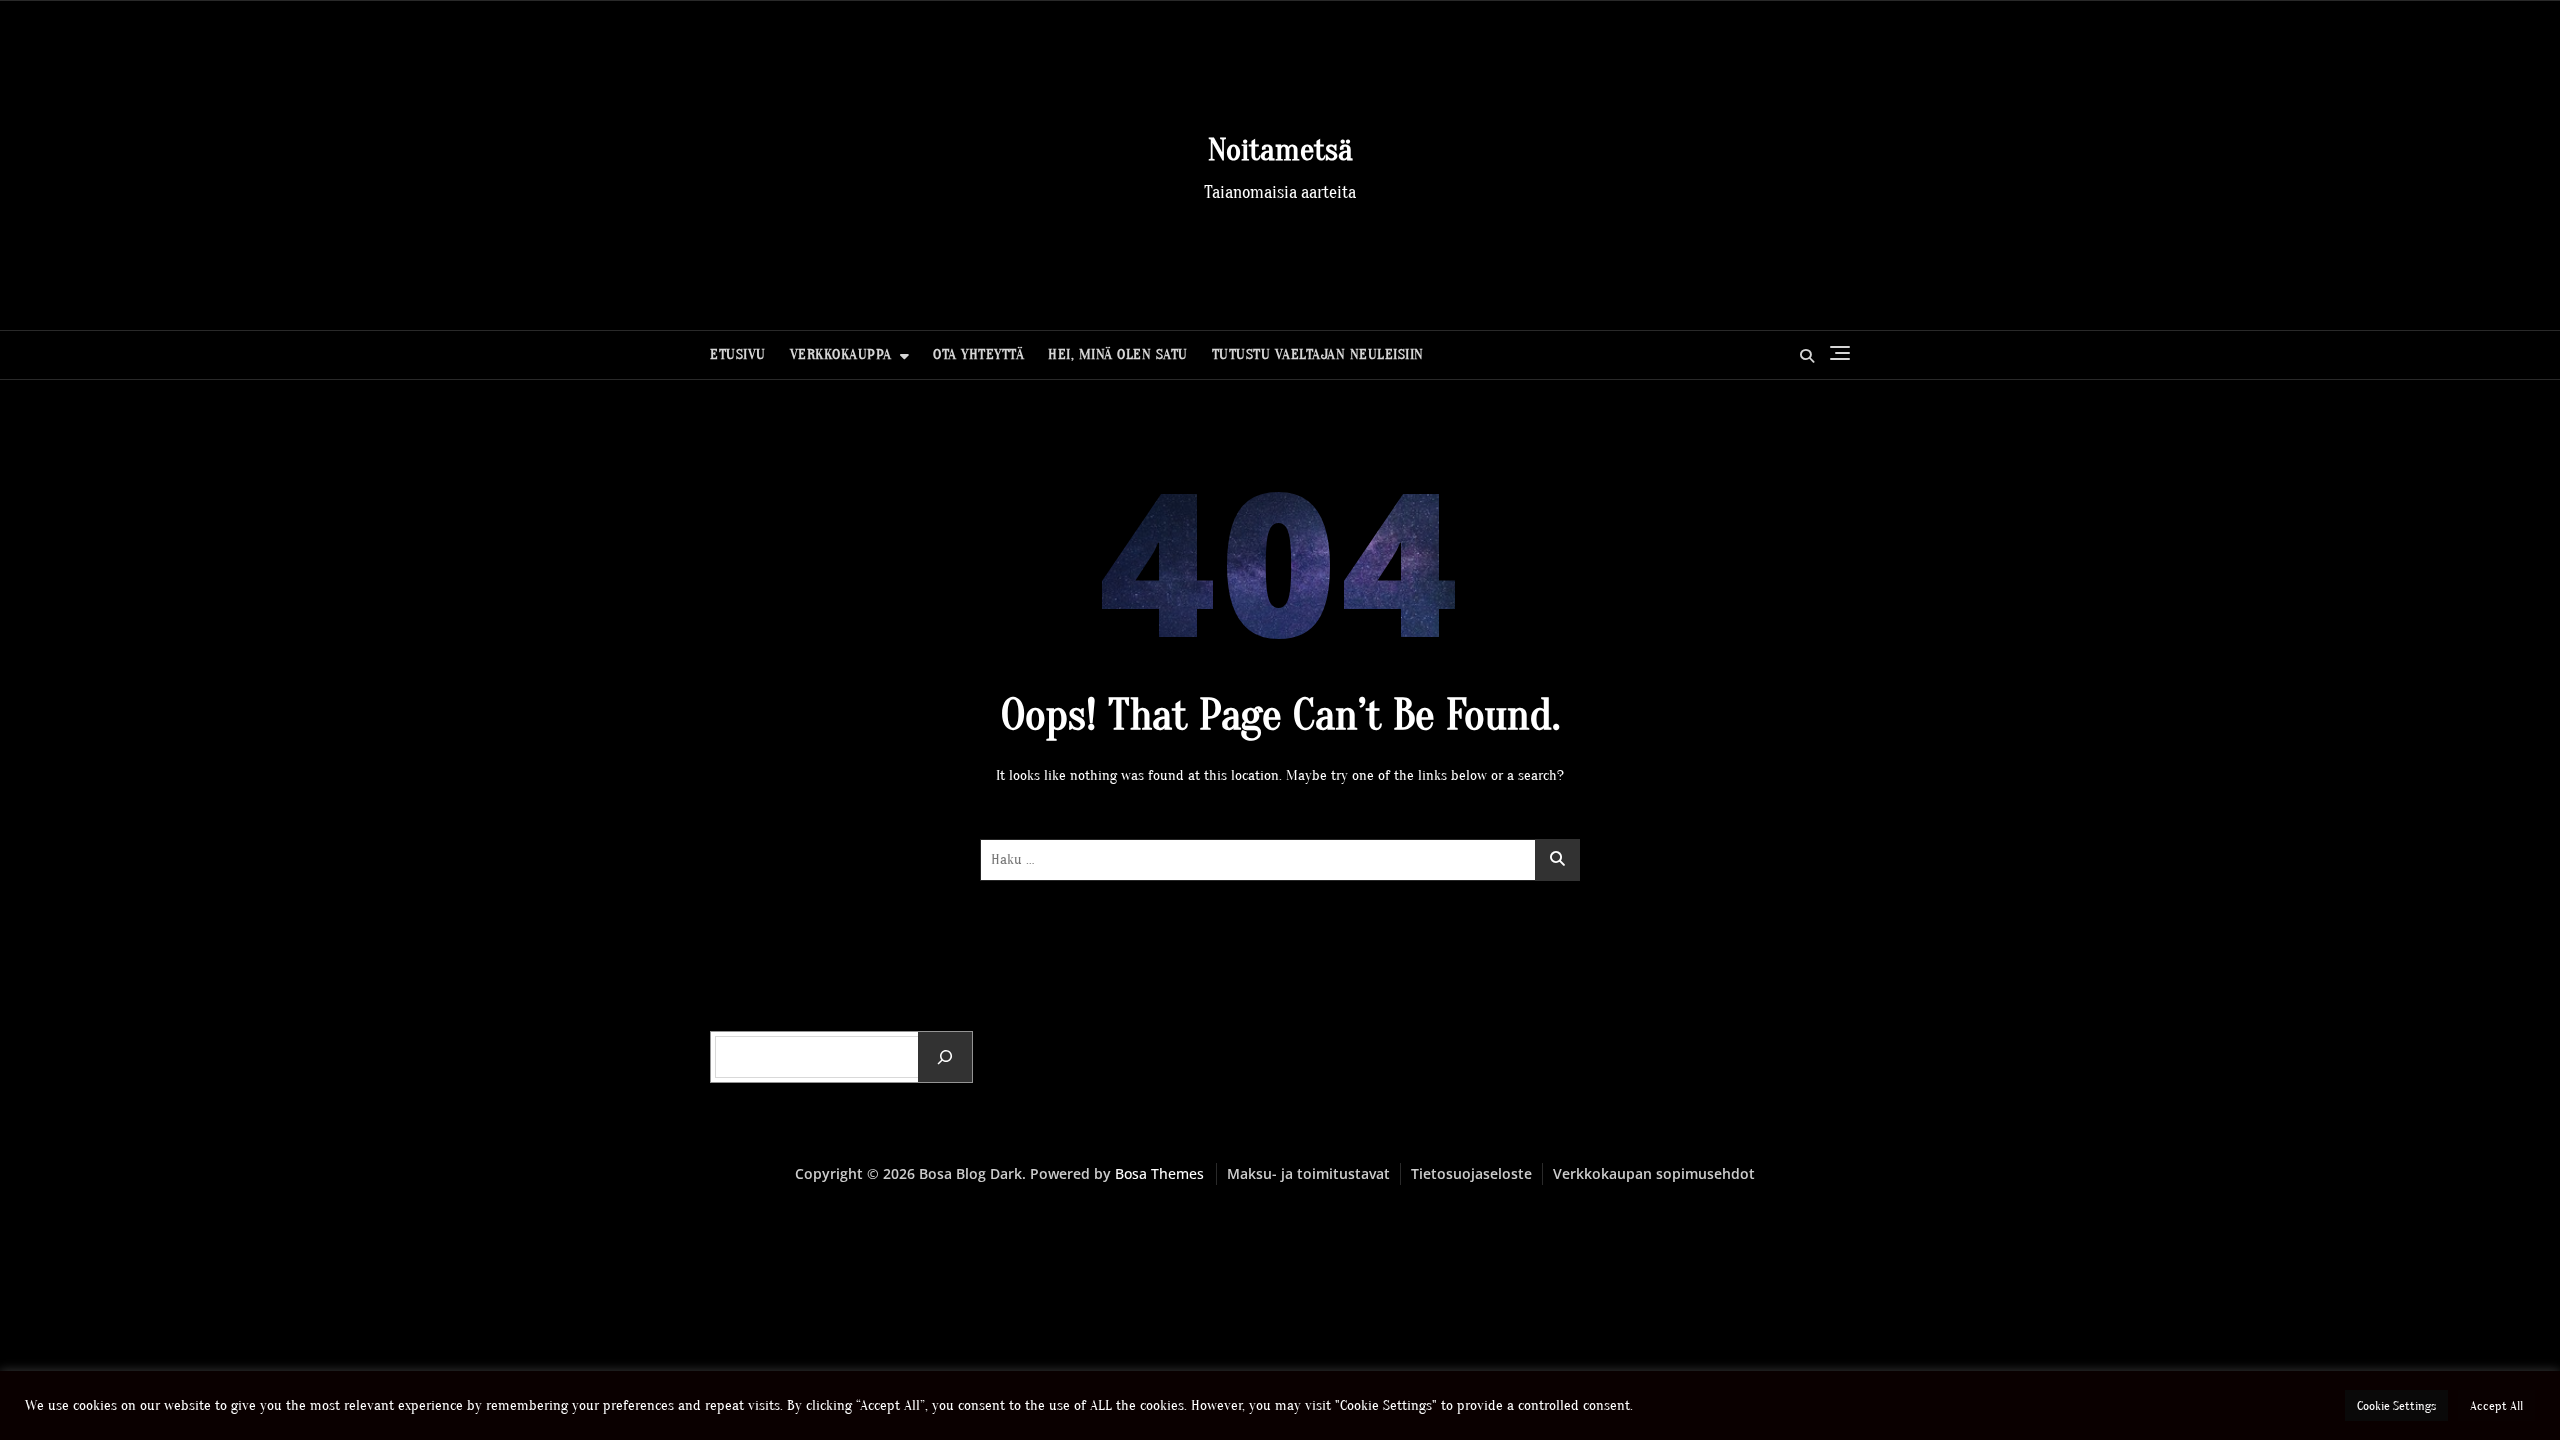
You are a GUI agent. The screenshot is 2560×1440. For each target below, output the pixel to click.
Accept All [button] (2496, 1405)
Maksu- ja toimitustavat (1308, 1173)
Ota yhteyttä (978, 354)
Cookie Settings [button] (2396, 1405)
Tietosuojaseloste (1471, 1173)
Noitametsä (1280, 149)
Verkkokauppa (841, 354)
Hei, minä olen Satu (1118, 354)
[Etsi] (945, 1057)
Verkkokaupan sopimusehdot (1654, 1173)
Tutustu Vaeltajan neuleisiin (1318, 354)
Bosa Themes (1159, 1173)
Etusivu (738, 354)
